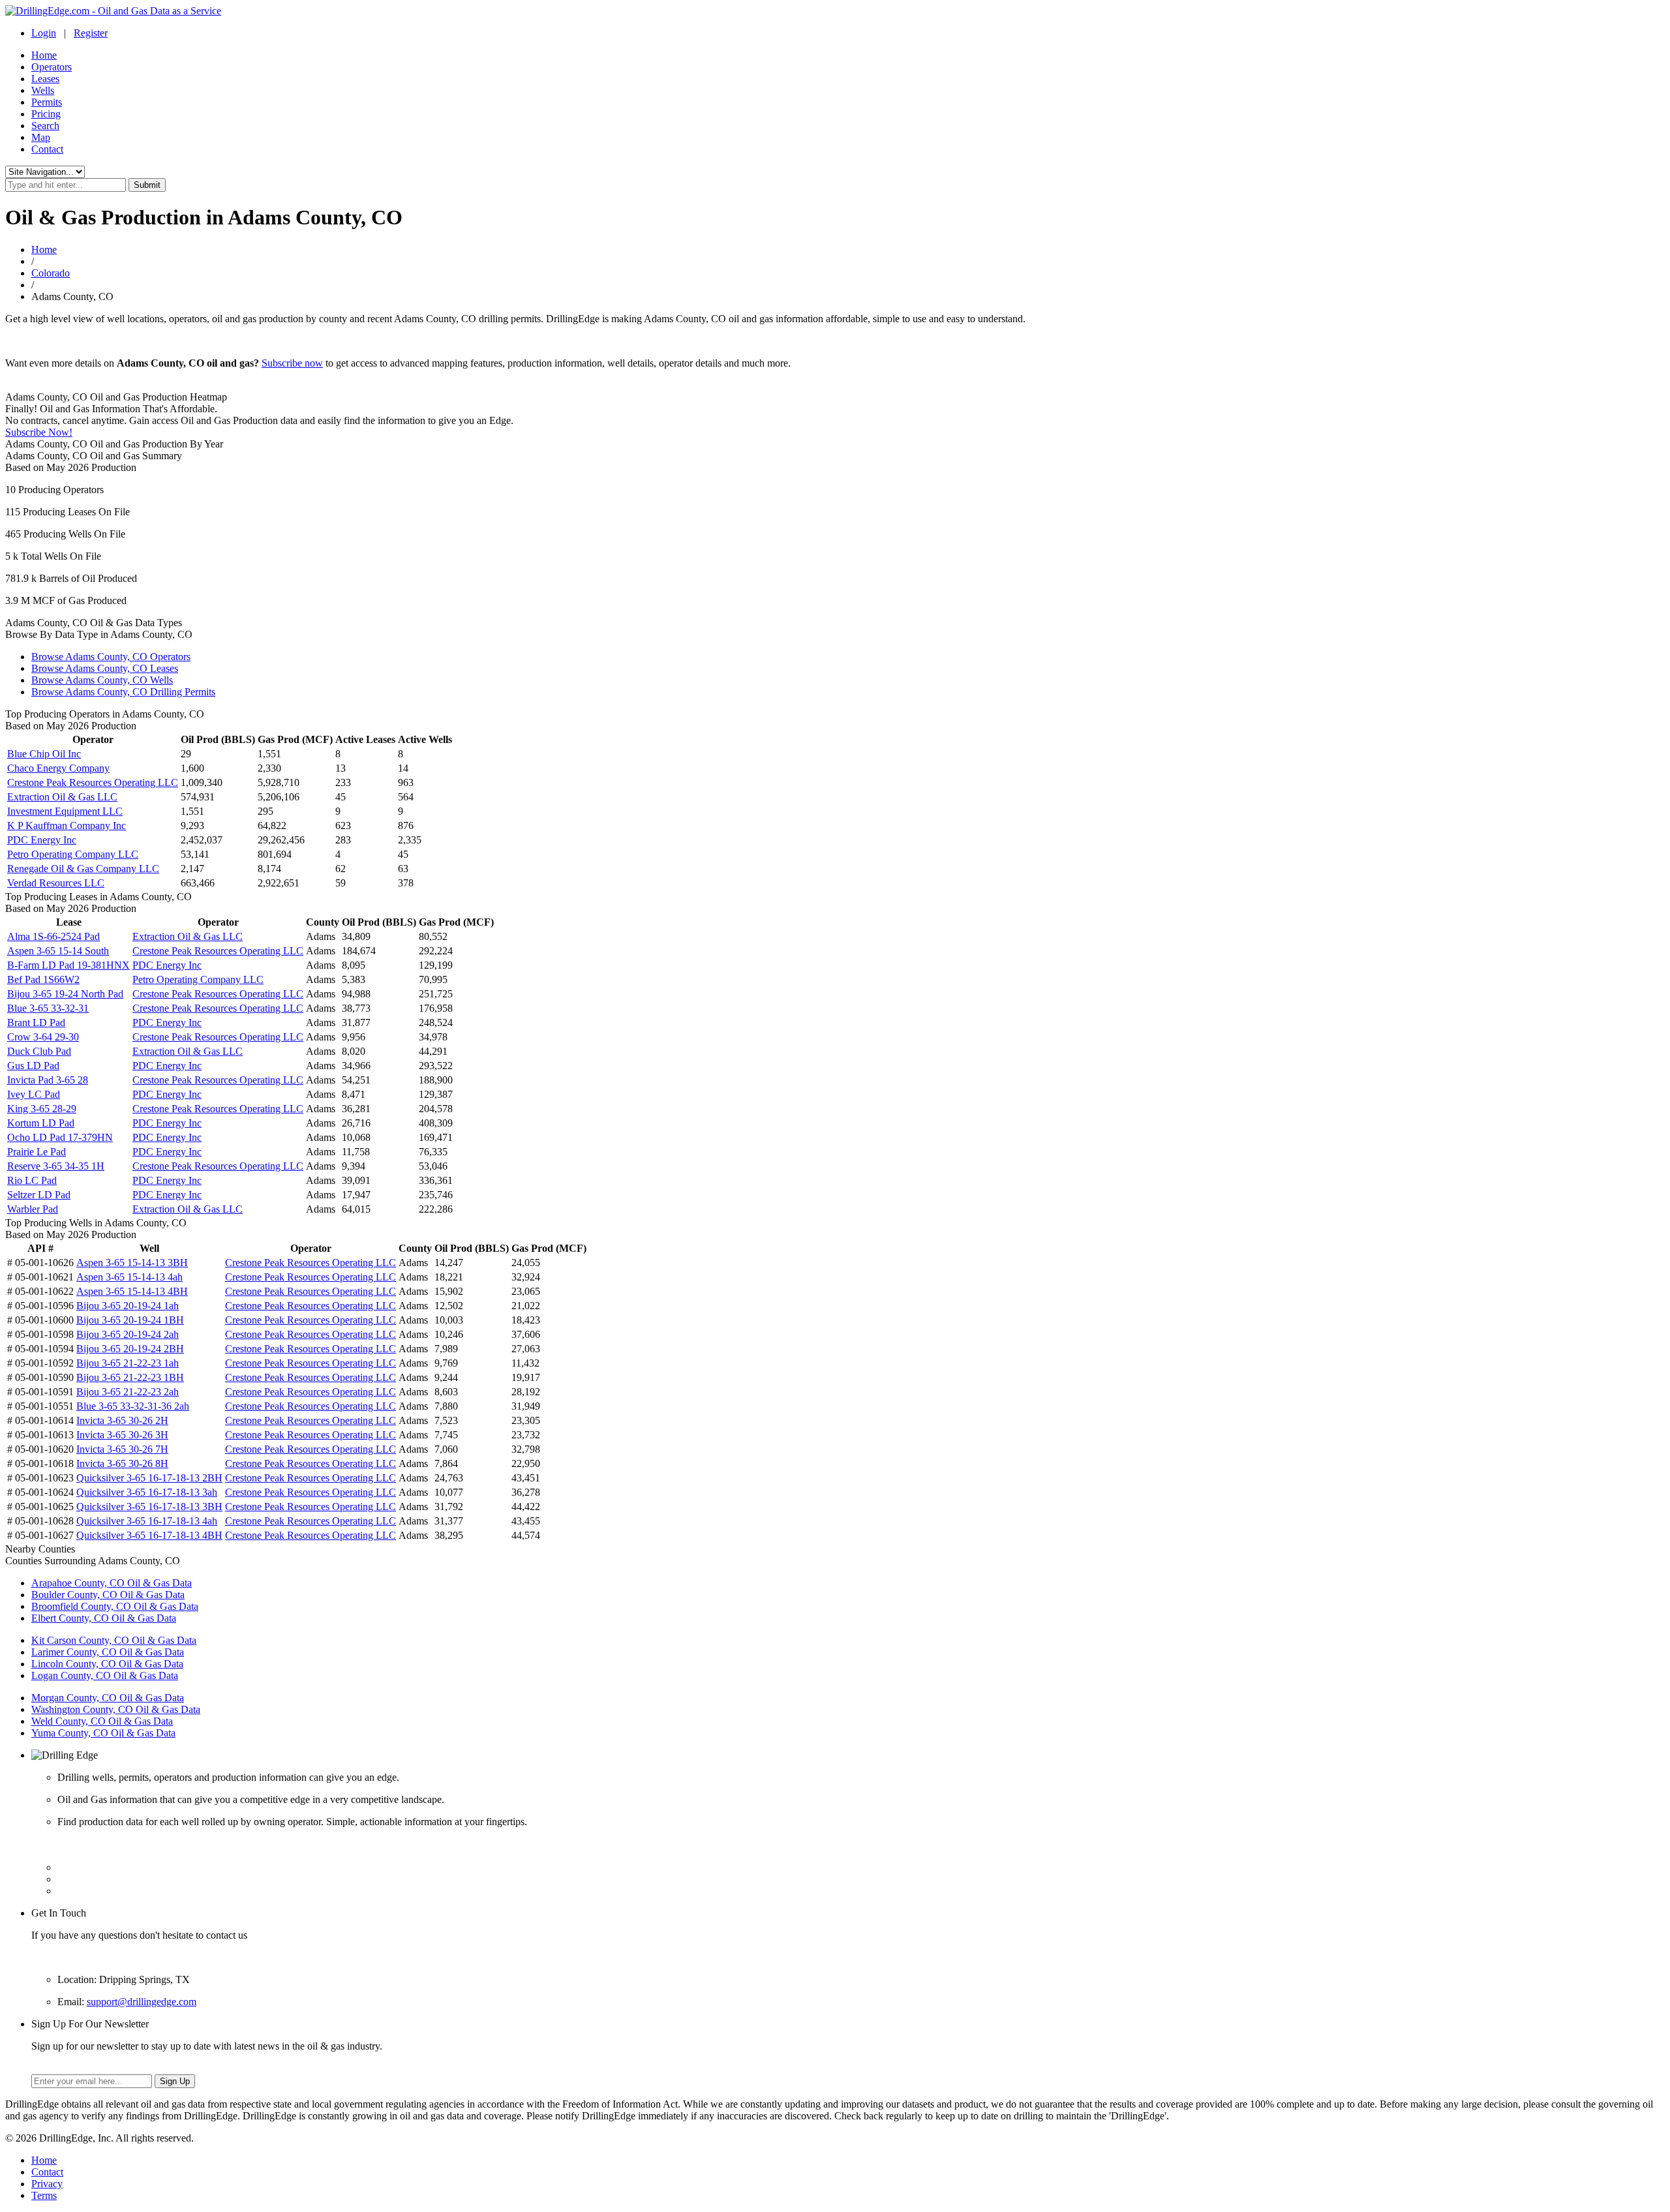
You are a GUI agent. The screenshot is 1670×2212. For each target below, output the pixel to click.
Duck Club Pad (39, 1051)
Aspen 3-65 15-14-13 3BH (132, 1263)
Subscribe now (292, 363)
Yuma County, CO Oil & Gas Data (103, 1733)
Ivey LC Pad (34, 1094)
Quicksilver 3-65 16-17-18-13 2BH (149, 1478)
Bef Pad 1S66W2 (43, 979)
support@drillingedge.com (142, 2002)
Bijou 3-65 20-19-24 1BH (130, 1320)
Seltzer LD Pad (39, 1195)
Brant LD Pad (36, 1023)
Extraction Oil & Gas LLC (62, 797)
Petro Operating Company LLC (73, 854)
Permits (47, 102)
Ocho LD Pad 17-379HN (60, 1137)
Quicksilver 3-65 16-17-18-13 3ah (147, 1492)
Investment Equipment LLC (65, 811)
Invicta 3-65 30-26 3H (122, 1435)
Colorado (51, 273)
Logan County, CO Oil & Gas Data (105, 1675)
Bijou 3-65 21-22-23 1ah (128, 1363)
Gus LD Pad (33, 1066)
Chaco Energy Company (58, 768)
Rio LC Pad (32, 1180)
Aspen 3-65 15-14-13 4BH (132, 1291)
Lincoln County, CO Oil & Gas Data (107, 1664)
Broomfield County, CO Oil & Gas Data (115, 1606)
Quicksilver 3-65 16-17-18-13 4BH (149, 1535)
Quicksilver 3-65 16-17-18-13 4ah (147, 1521)
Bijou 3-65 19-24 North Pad (65, 994)
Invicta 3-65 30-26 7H (122, 1449)
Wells (43, 90)
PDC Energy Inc (42, 840)
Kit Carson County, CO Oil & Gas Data (114, 1640)
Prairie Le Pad (37, 1152)
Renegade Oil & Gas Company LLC (83, 869)
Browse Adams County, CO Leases (105, 668)
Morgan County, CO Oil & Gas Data (108, 1698)
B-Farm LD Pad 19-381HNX (68, 965)
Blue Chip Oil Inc (44, 754)
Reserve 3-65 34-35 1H (56, 1166)
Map (41, 137)
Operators (52, 67)
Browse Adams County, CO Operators (111, 657)
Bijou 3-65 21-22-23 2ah (128, 1392)
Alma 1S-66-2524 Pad (53, 936)
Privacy (47, 2184)
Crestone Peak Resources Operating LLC (93, 782)
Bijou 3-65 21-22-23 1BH (130, 1377)
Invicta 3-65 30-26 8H (122, 1463)
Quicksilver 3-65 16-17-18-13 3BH (149, 1507)
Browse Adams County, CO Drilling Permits (123, 692)
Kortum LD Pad (41, 1123)
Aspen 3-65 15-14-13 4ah (129, 1277)
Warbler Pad (33, 1209)
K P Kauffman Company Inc (67, 826)
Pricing (46, 114)
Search (45, 126)
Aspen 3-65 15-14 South (58, 951)
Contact (47, 149)
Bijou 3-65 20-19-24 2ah (128, 1334)
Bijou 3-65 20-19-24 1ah (128, 1306)
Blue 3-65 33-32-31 (48, 1008)
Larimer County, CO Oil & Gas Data (108, 1652)
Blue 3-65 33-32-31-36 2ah (133, 1406)
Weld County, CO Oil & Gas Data (102, 1721)
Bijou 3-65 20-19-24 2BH (130, 1349)
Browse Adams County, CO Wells (102, 680)
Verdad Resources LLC (56, 883)
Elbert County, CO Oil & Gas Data (104, 1618)
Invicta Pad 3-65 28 (48, 1080)
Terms (44, 2195)
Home (44, 55)
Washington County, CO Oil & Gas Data (116, 1709)
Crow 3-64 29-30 (43, 1037)
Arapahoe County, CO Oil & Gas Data (112, 1583)
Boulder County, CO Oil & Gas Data (108, 1595)
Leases (45, 79)
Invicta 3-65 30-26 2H (122, 1420)
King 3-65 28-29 (42, 1109)
